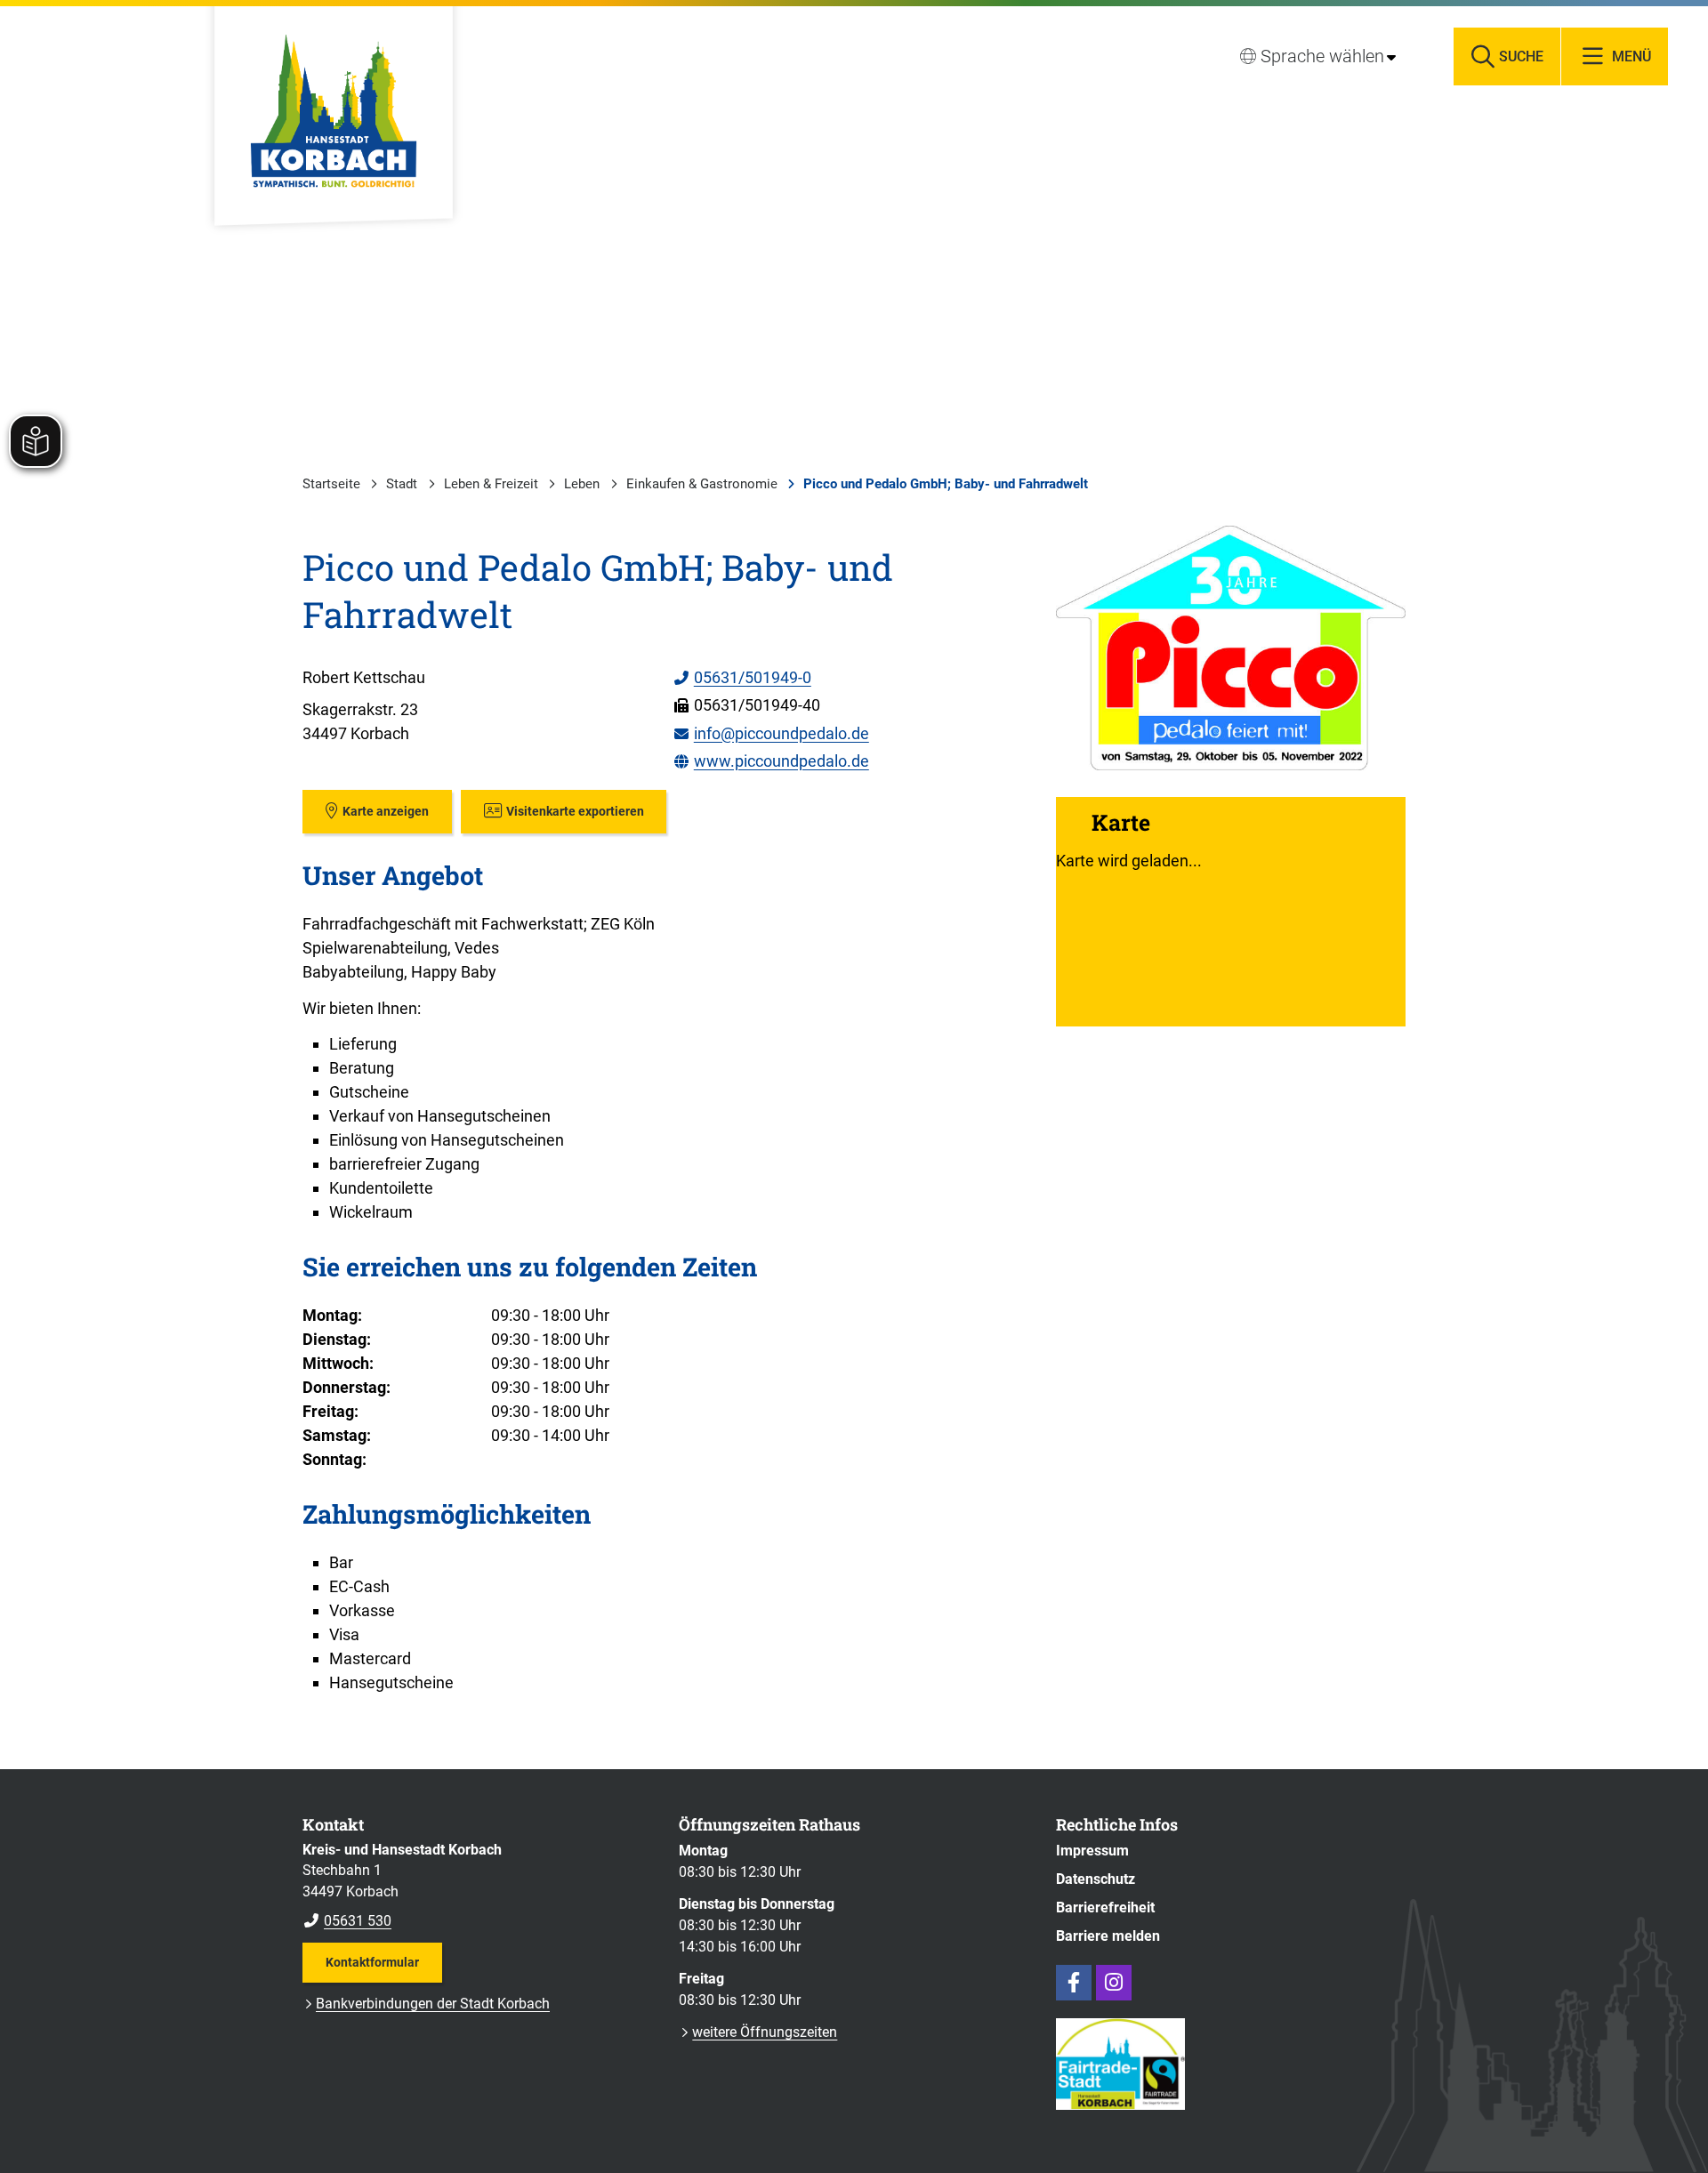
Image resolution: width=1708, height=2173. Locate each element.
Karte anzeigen (386, 811)
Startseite (331, 484)
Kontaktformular (372, 1962)
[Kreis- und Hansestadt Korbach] (477, 1886)
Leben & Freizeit (491, 484)
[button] (1231, 648)
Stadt (402, 484)
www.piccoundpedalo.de (771, 761)
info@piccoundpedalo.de (771, 733)
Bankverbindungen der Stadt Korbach (433, 2004)
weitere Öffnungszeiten (765, 2032)
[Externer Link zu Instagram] (1114, 1983)
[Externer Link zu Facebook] (1074, 1983)
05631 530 (347, 1921)
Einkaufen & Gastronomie (702, 484)
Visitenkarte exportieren (575, 811)
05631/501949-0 (742, 677)
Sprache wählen (1322, 56)
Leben (582, 484)
